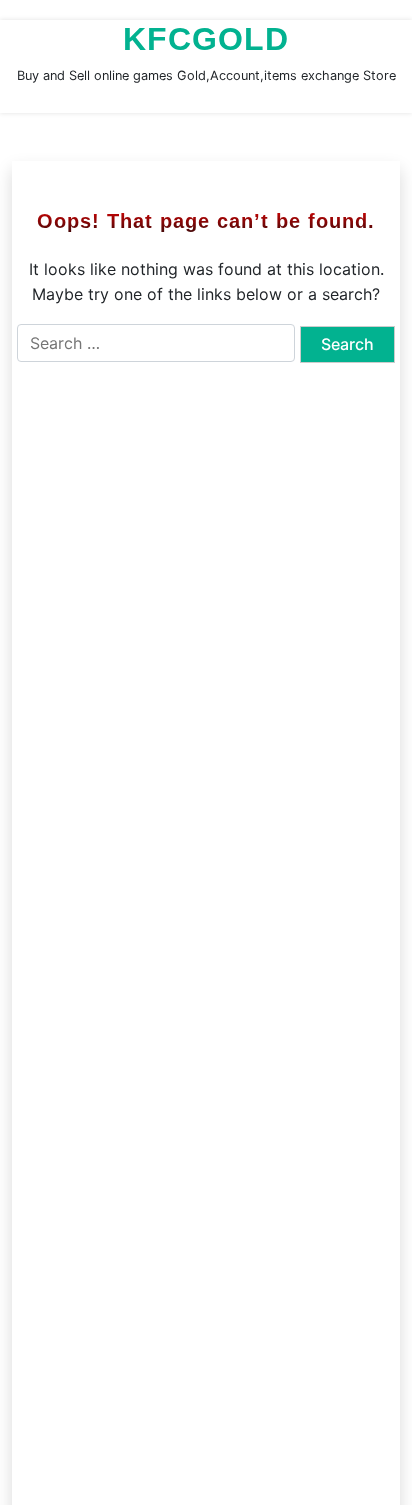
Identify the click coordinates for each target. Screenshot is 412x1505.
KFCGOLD (206, 39)
